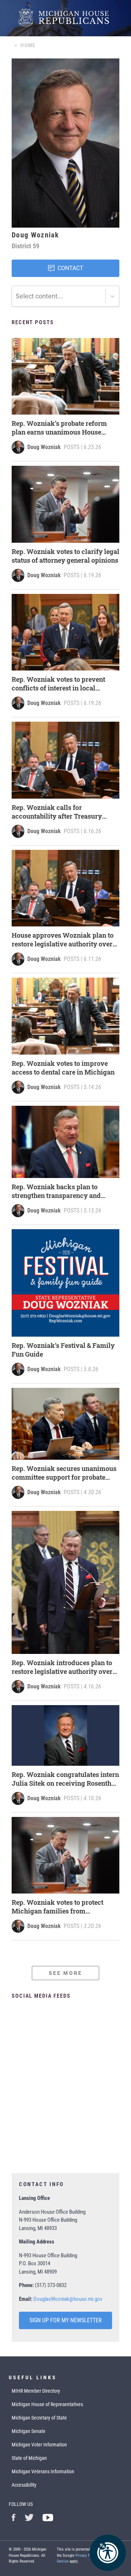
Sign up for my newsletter (66, 2320)
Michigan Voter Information (39, 2445)
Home (28, 45)
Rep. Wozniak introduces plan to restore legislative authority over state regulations (62, 1667)
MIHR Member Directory (36, 2391)
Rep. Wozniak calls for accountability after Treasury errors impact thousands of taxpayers (57, 812)
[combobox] (16, 296)
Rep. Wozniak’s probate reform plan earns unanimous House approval (59, 428)
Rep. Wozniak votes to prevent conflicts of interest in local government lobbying (58, 684)
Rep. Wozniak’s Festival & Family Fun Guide (63, 1350)
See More (65, 1973)
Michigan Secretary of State (39, 2418)
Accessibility (24, 2485)
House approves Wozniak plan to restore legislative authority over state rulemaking (63, 939)
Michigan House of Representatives (47, 2404)
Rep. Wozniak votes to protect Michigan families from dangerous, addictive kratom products (57, 1907)
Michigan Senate (29, 2431)
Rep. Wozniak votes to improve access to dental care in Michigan (63, 1068)
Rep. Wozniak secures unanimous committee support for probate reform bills (64, 1473)
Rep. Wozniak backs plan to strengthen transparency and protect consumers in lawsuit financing (57, 1191)
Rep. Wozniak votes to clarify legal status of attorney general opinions (65, 556)
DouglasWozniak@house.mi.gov (68, 2299)
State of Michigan (29, 2458)
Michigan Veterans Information (43, 2471)
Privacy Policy (87, 2555)
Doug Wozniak (44, 447)
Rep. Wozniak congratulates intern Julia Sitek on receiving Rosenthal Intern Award (65, 1779)
